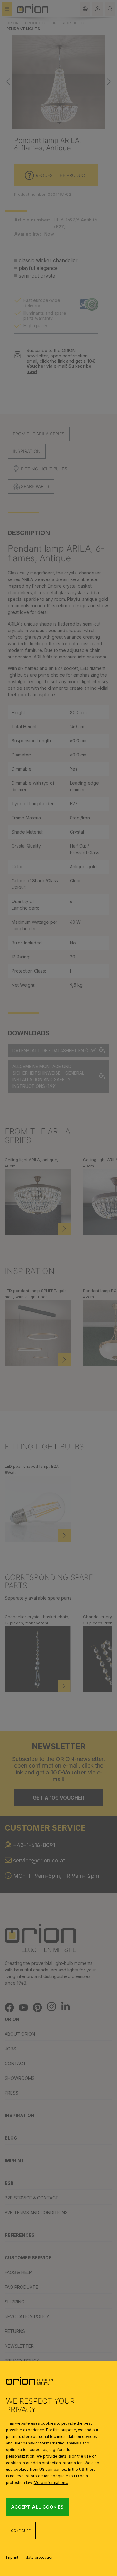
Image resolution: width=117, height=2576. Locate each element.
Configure (21, 2531)
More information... (51, 2483)
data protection (40, 2557)
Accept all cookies (37, 2507)
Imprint (13, 2557)
